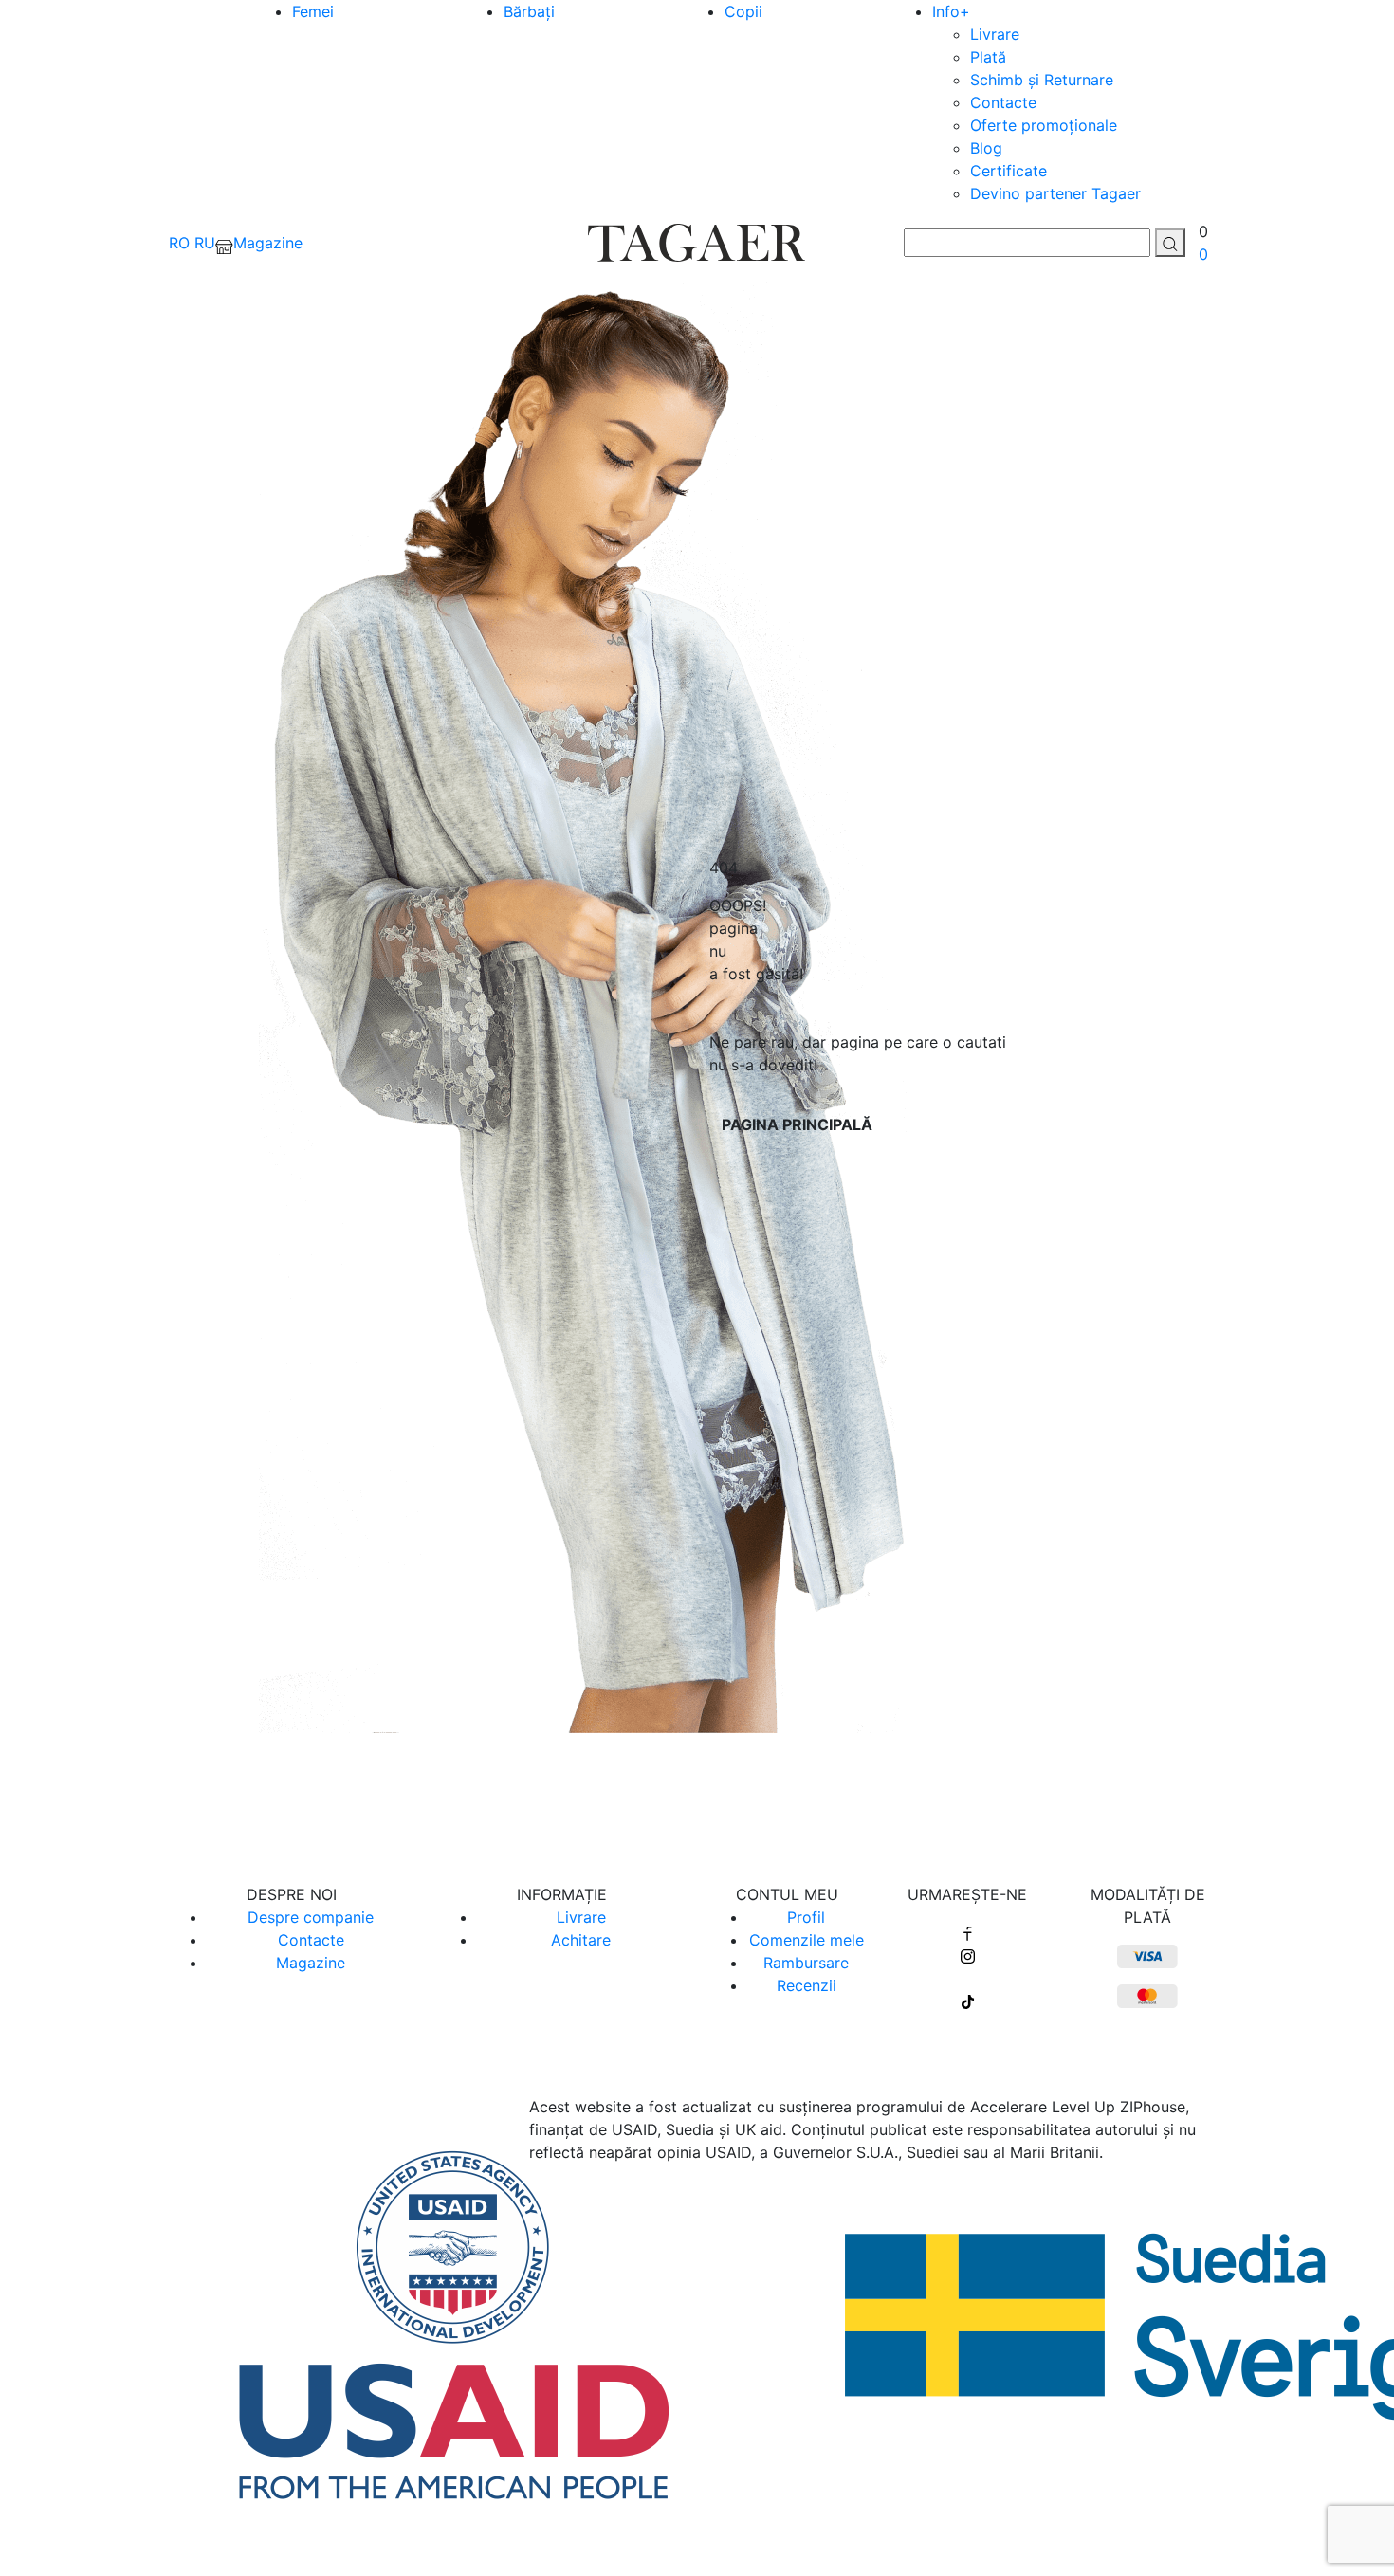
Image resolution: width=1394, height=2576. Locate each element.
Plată (988, 57)
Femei (313, 11)
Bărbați (529, 11)
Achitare (581, 1940)
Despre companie (311, 1917)
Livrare (995, 34)
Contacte (1003, 102)
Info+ (951, 11)
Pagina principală (797, 1124)
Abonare (697, 1797)
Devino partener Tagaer (1055, 193)
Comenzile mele (807, 1940)
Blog (986, 148)
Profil (806, 1917)
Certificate (1009, 171)
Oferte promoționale (1044, 125)
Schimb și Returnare (1042, 80)
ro (179, 243)
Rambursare (806, 1963)
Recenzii (807, 1985)
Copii (743, 11)
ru (205, 243)
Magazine (311, 1963)
